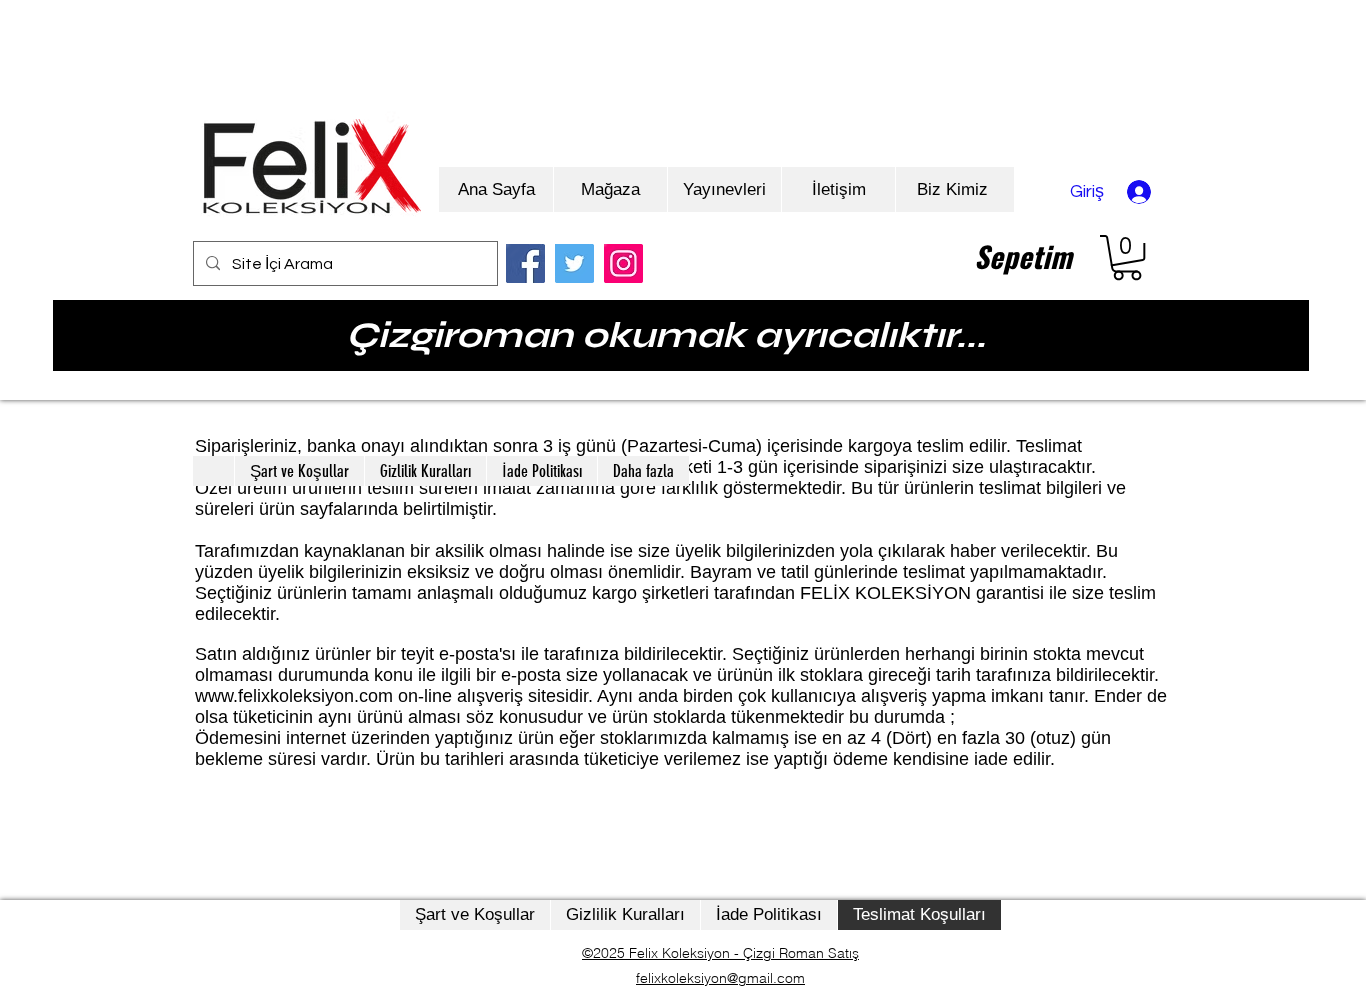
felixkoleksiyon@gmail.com (720, 978)
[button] (1127, 257)
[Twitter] (574, 263)
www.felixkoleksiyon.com (294, 696)
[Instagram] (623, 263)
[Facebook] (525, 263)
